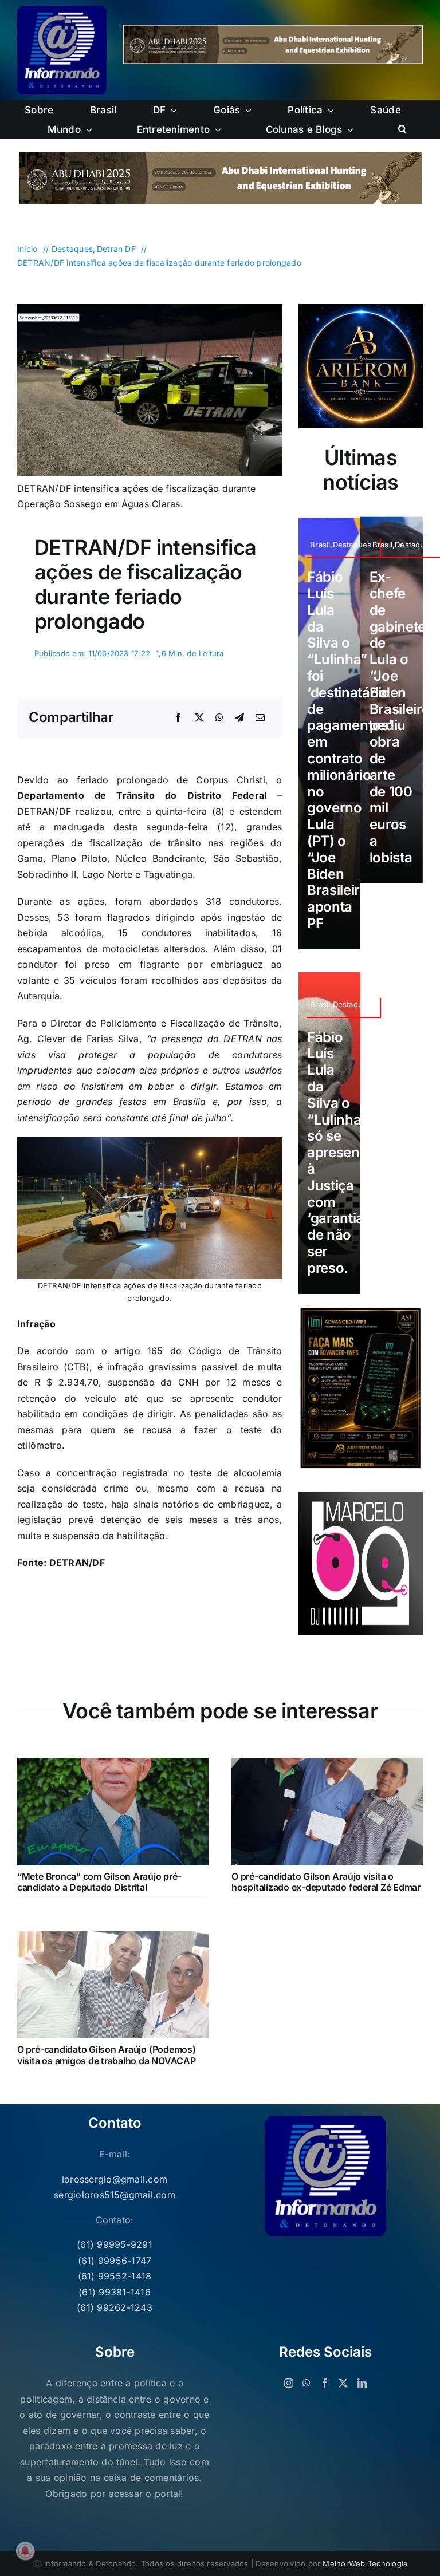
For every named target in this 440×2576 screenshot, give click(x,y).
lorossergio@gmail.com (115, 2179)
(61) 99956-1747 (115, 2261)
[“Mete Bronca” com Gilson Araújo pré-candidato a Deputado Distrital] (113, 1765)
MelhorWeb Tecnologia (365, 2563)
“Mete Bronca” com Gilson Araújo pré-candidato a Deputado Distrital (99, 1882)
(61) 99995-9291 (115, 2244)
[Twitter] (343, 2383)
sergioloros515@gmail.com (115, 2195)
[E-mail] (260, 718)
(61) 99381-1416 (115, 2292)
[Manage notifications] (25, 2551)
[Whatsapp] (307, 2383)
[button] (402, 129)
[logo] (62, 10)
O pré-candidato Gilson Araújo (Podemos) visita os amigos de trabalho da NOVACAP (107, 2055)
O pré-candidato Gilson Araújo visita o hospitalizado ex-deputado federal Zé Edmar (326, 1882)
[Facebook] (178, 718)
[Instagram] (289, 2383)
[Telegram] (239, 718)
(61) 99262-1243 (115, 2307)
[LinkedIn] (362, 2383)
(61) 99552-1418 (115, 2276)
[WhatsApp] (219, 718)
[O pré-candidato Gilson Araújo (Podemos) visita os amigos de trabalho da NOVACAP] (113, 1939)
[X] (199, 718)
